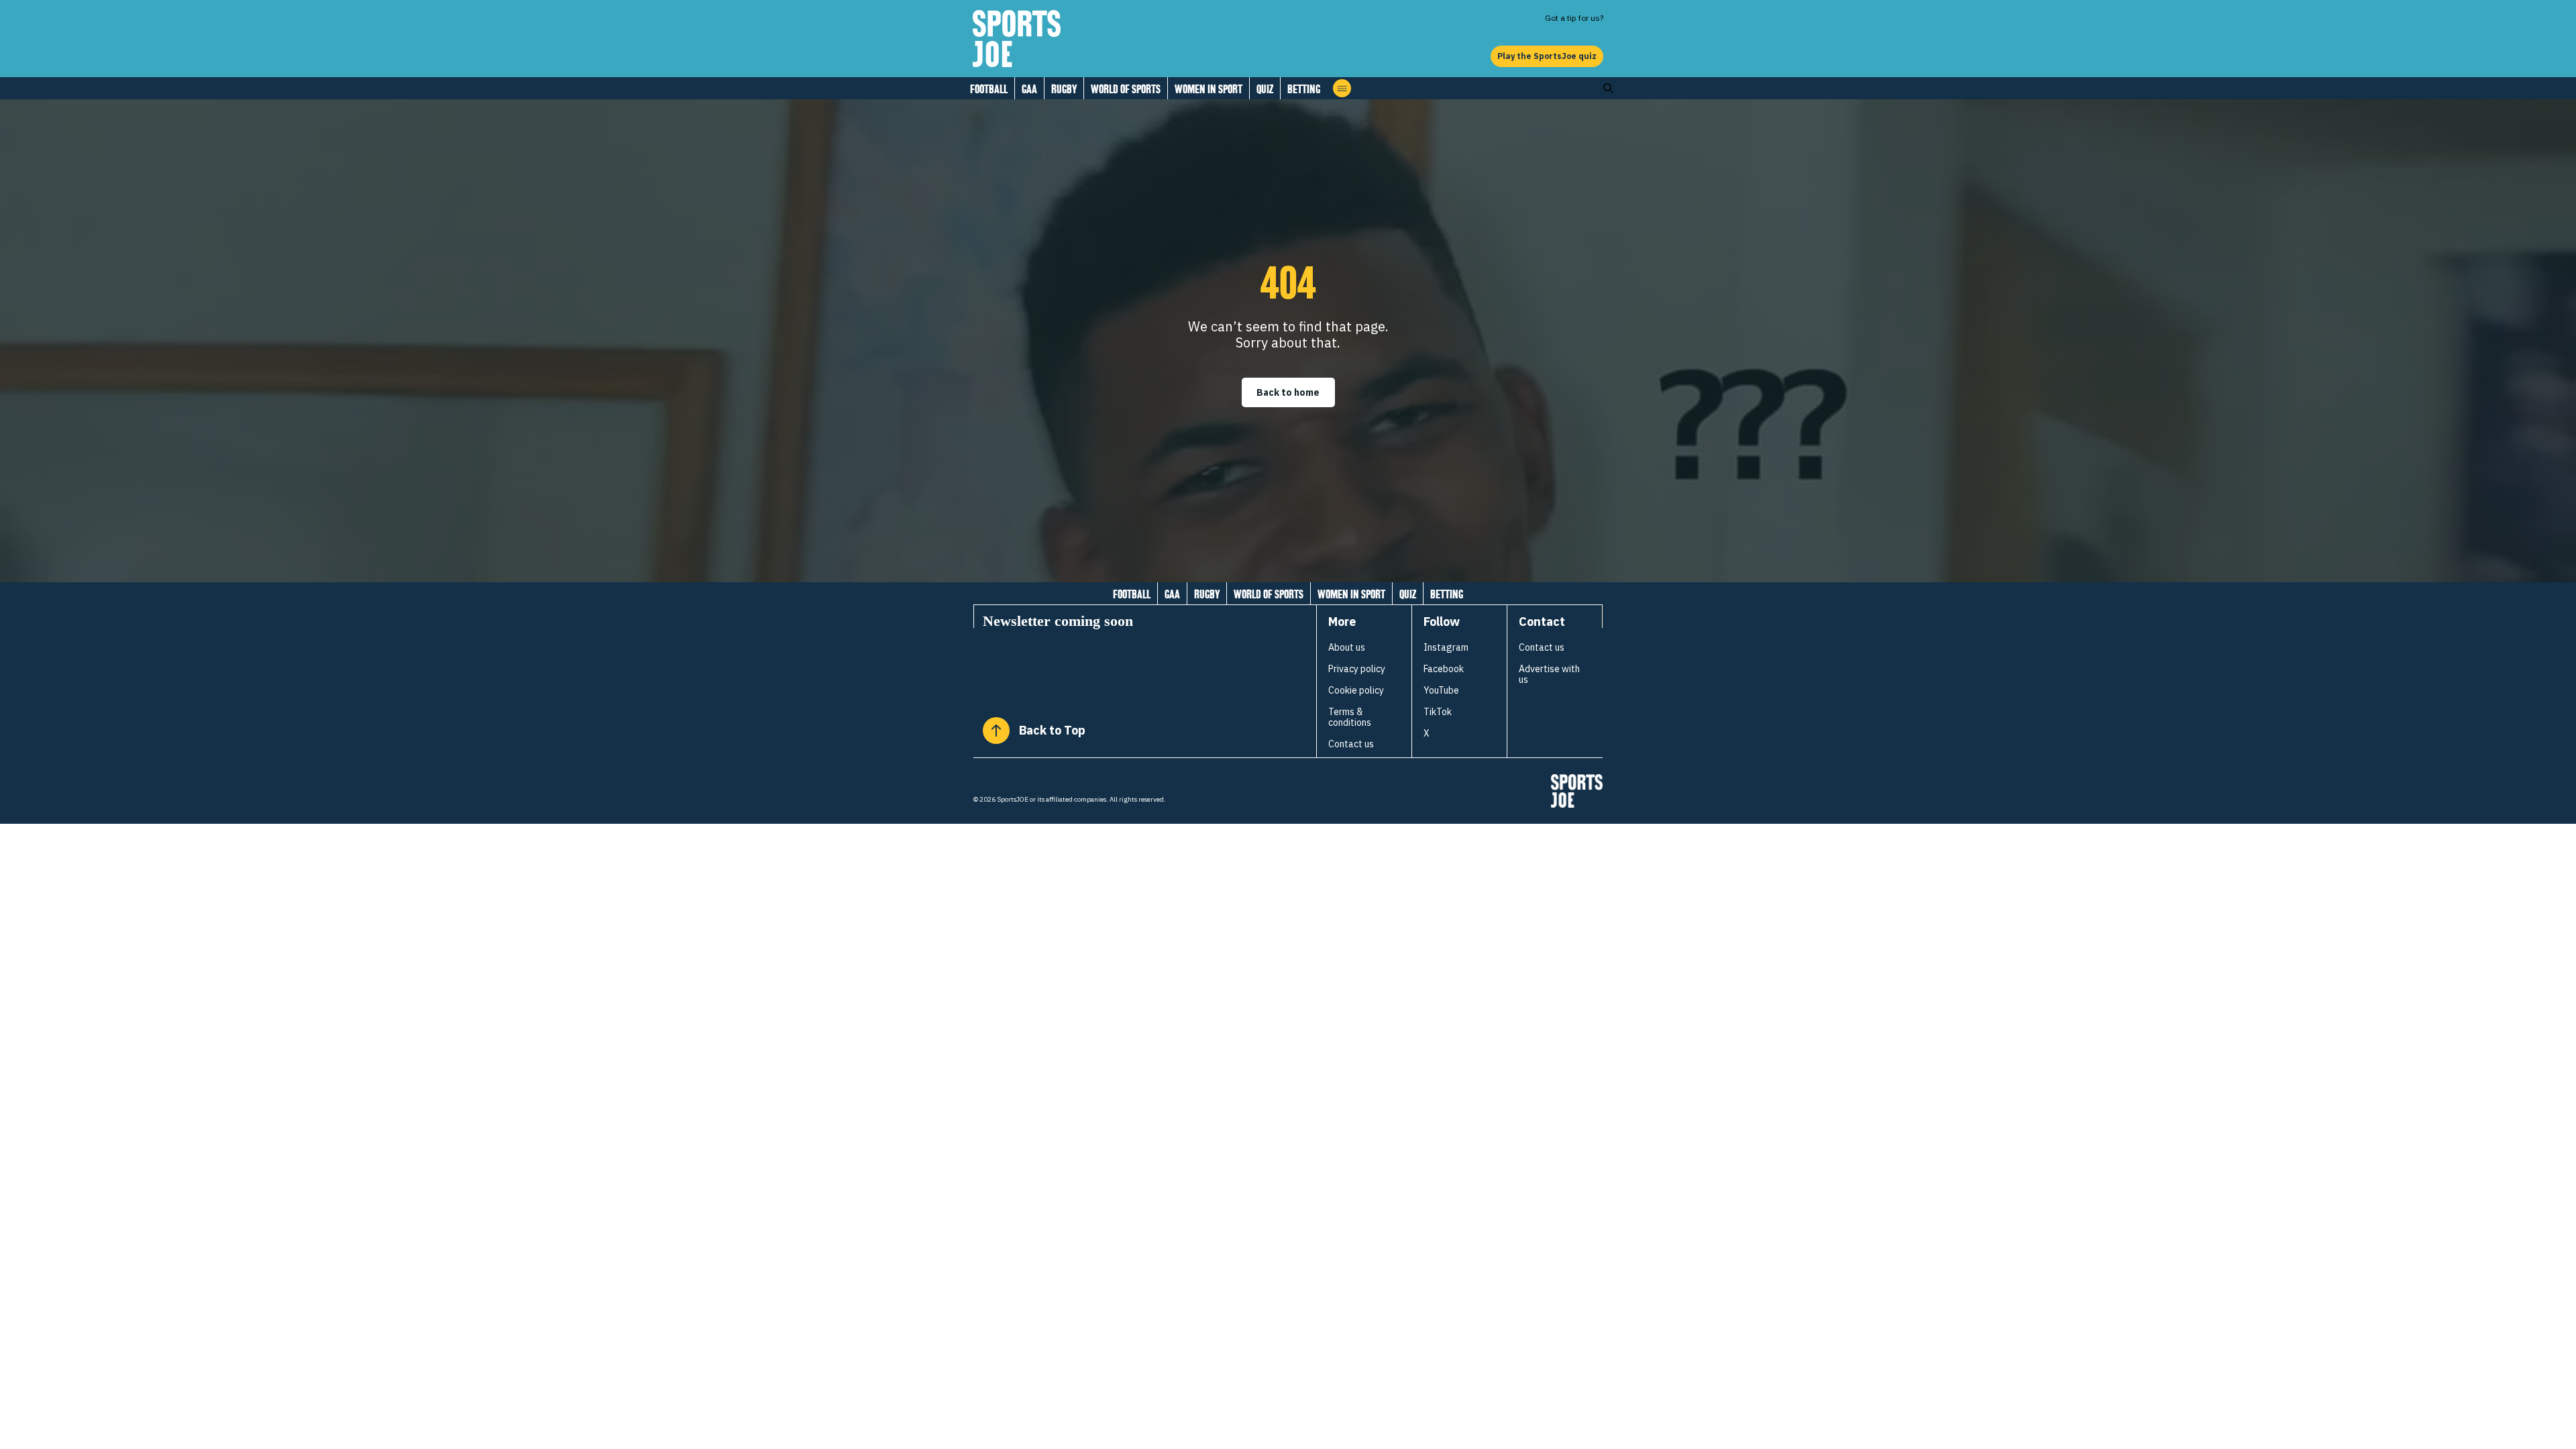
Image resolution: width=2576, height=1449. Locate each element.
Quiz (1265, 89)
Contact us (1351, 744)
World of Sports (1126, 89)
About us (1347, 647)
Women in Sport (1209, 89)
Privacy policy (1357, 669)
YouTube (1441, 690)
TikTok (1438, 712)
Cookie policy (1356, 690)
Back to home (1288, 392)
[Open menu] (1342, 88)
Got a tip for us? (1574, 18)
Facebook (1444, 669)
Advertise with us (1549, 674)
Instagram (1446, 647)
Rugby (1064, 89)
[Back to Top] (996, 731)
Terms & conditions (1350, 717)
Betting (1304, 89)
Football (989, 89)
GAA (1029, 89)
